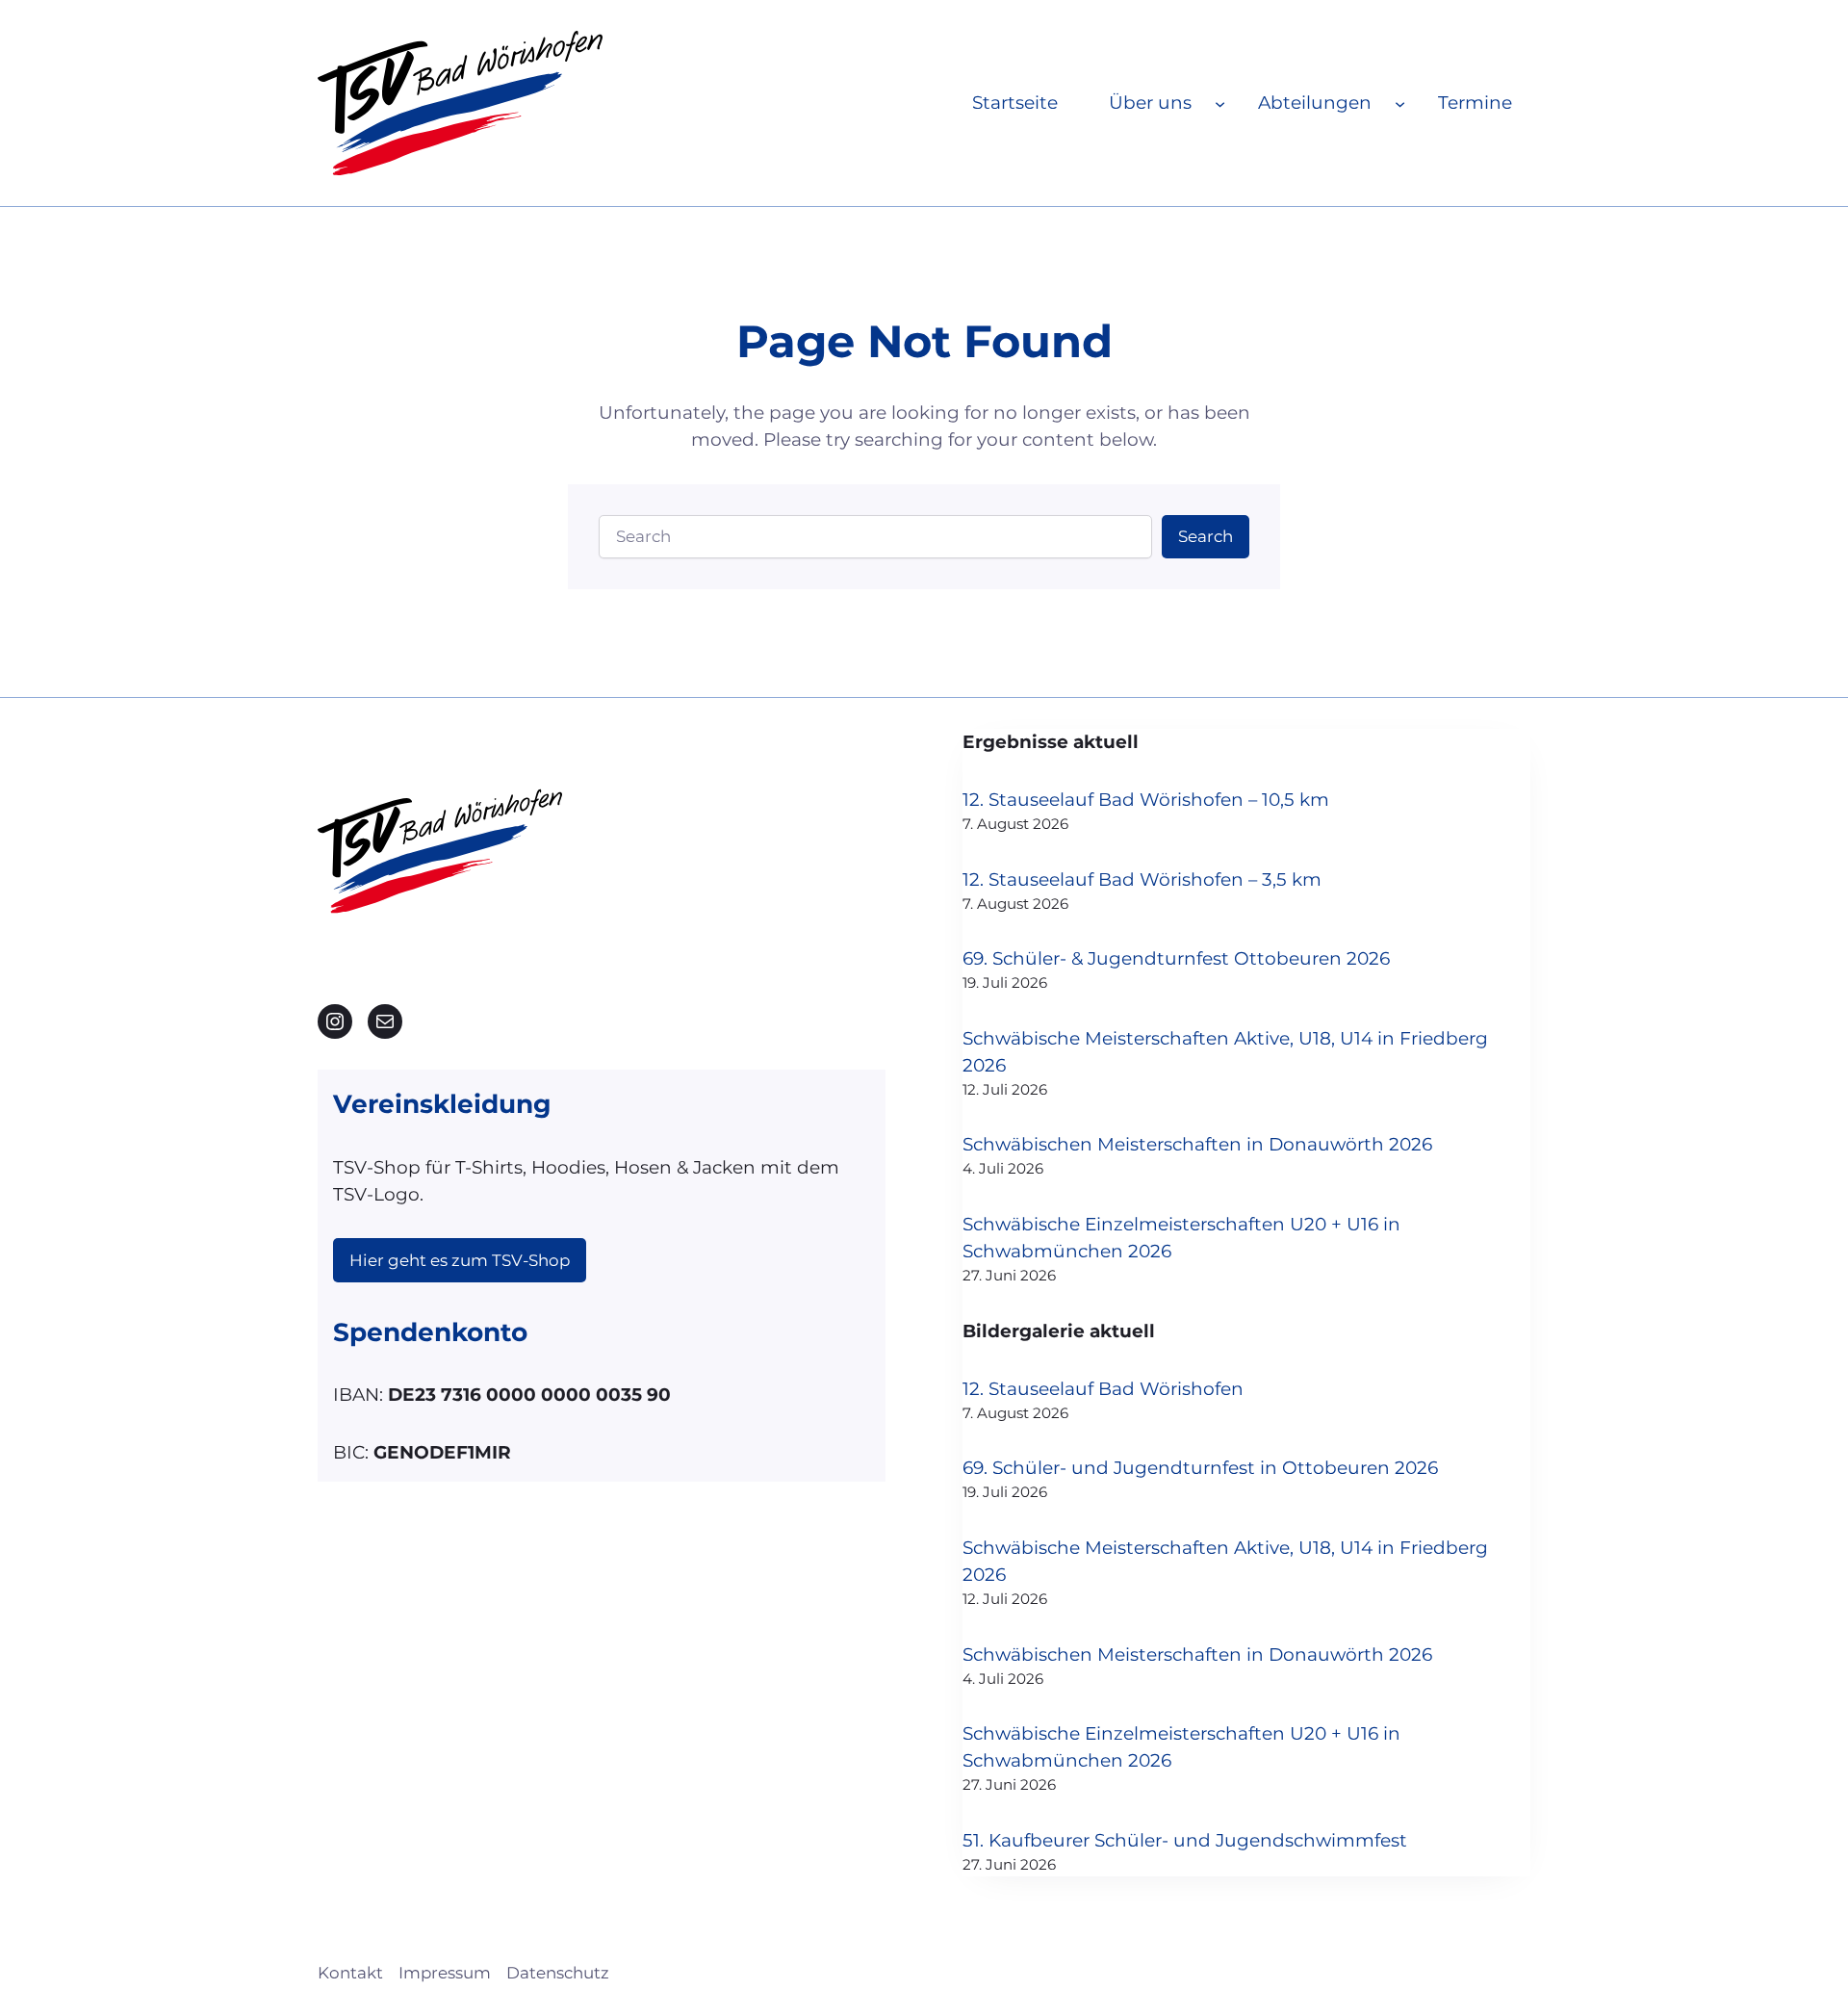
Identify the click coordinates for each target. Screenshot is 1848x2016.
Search (1206, 536)
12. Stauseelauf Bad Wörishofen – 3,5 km (1142, 879)
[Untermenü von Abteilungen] (1400, 103)
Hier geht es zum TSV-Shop (460, 1260)
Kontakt (350, 1973)
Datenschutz (558, 1973)
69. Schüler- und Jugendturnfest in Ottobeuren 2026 (1200, 1468)
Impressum (445, 1973)
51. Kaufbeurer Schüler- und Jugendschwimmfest (1185, 1840)
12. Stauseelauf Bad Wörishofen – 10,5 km (1146, 800)
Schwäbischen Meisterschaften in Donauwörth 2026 (1197, 1144)
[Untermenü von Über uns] (1220, 103)
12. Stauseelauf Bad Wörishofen (1103, 1389)
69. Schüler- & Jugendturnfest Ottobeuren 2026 (1176, 958)
